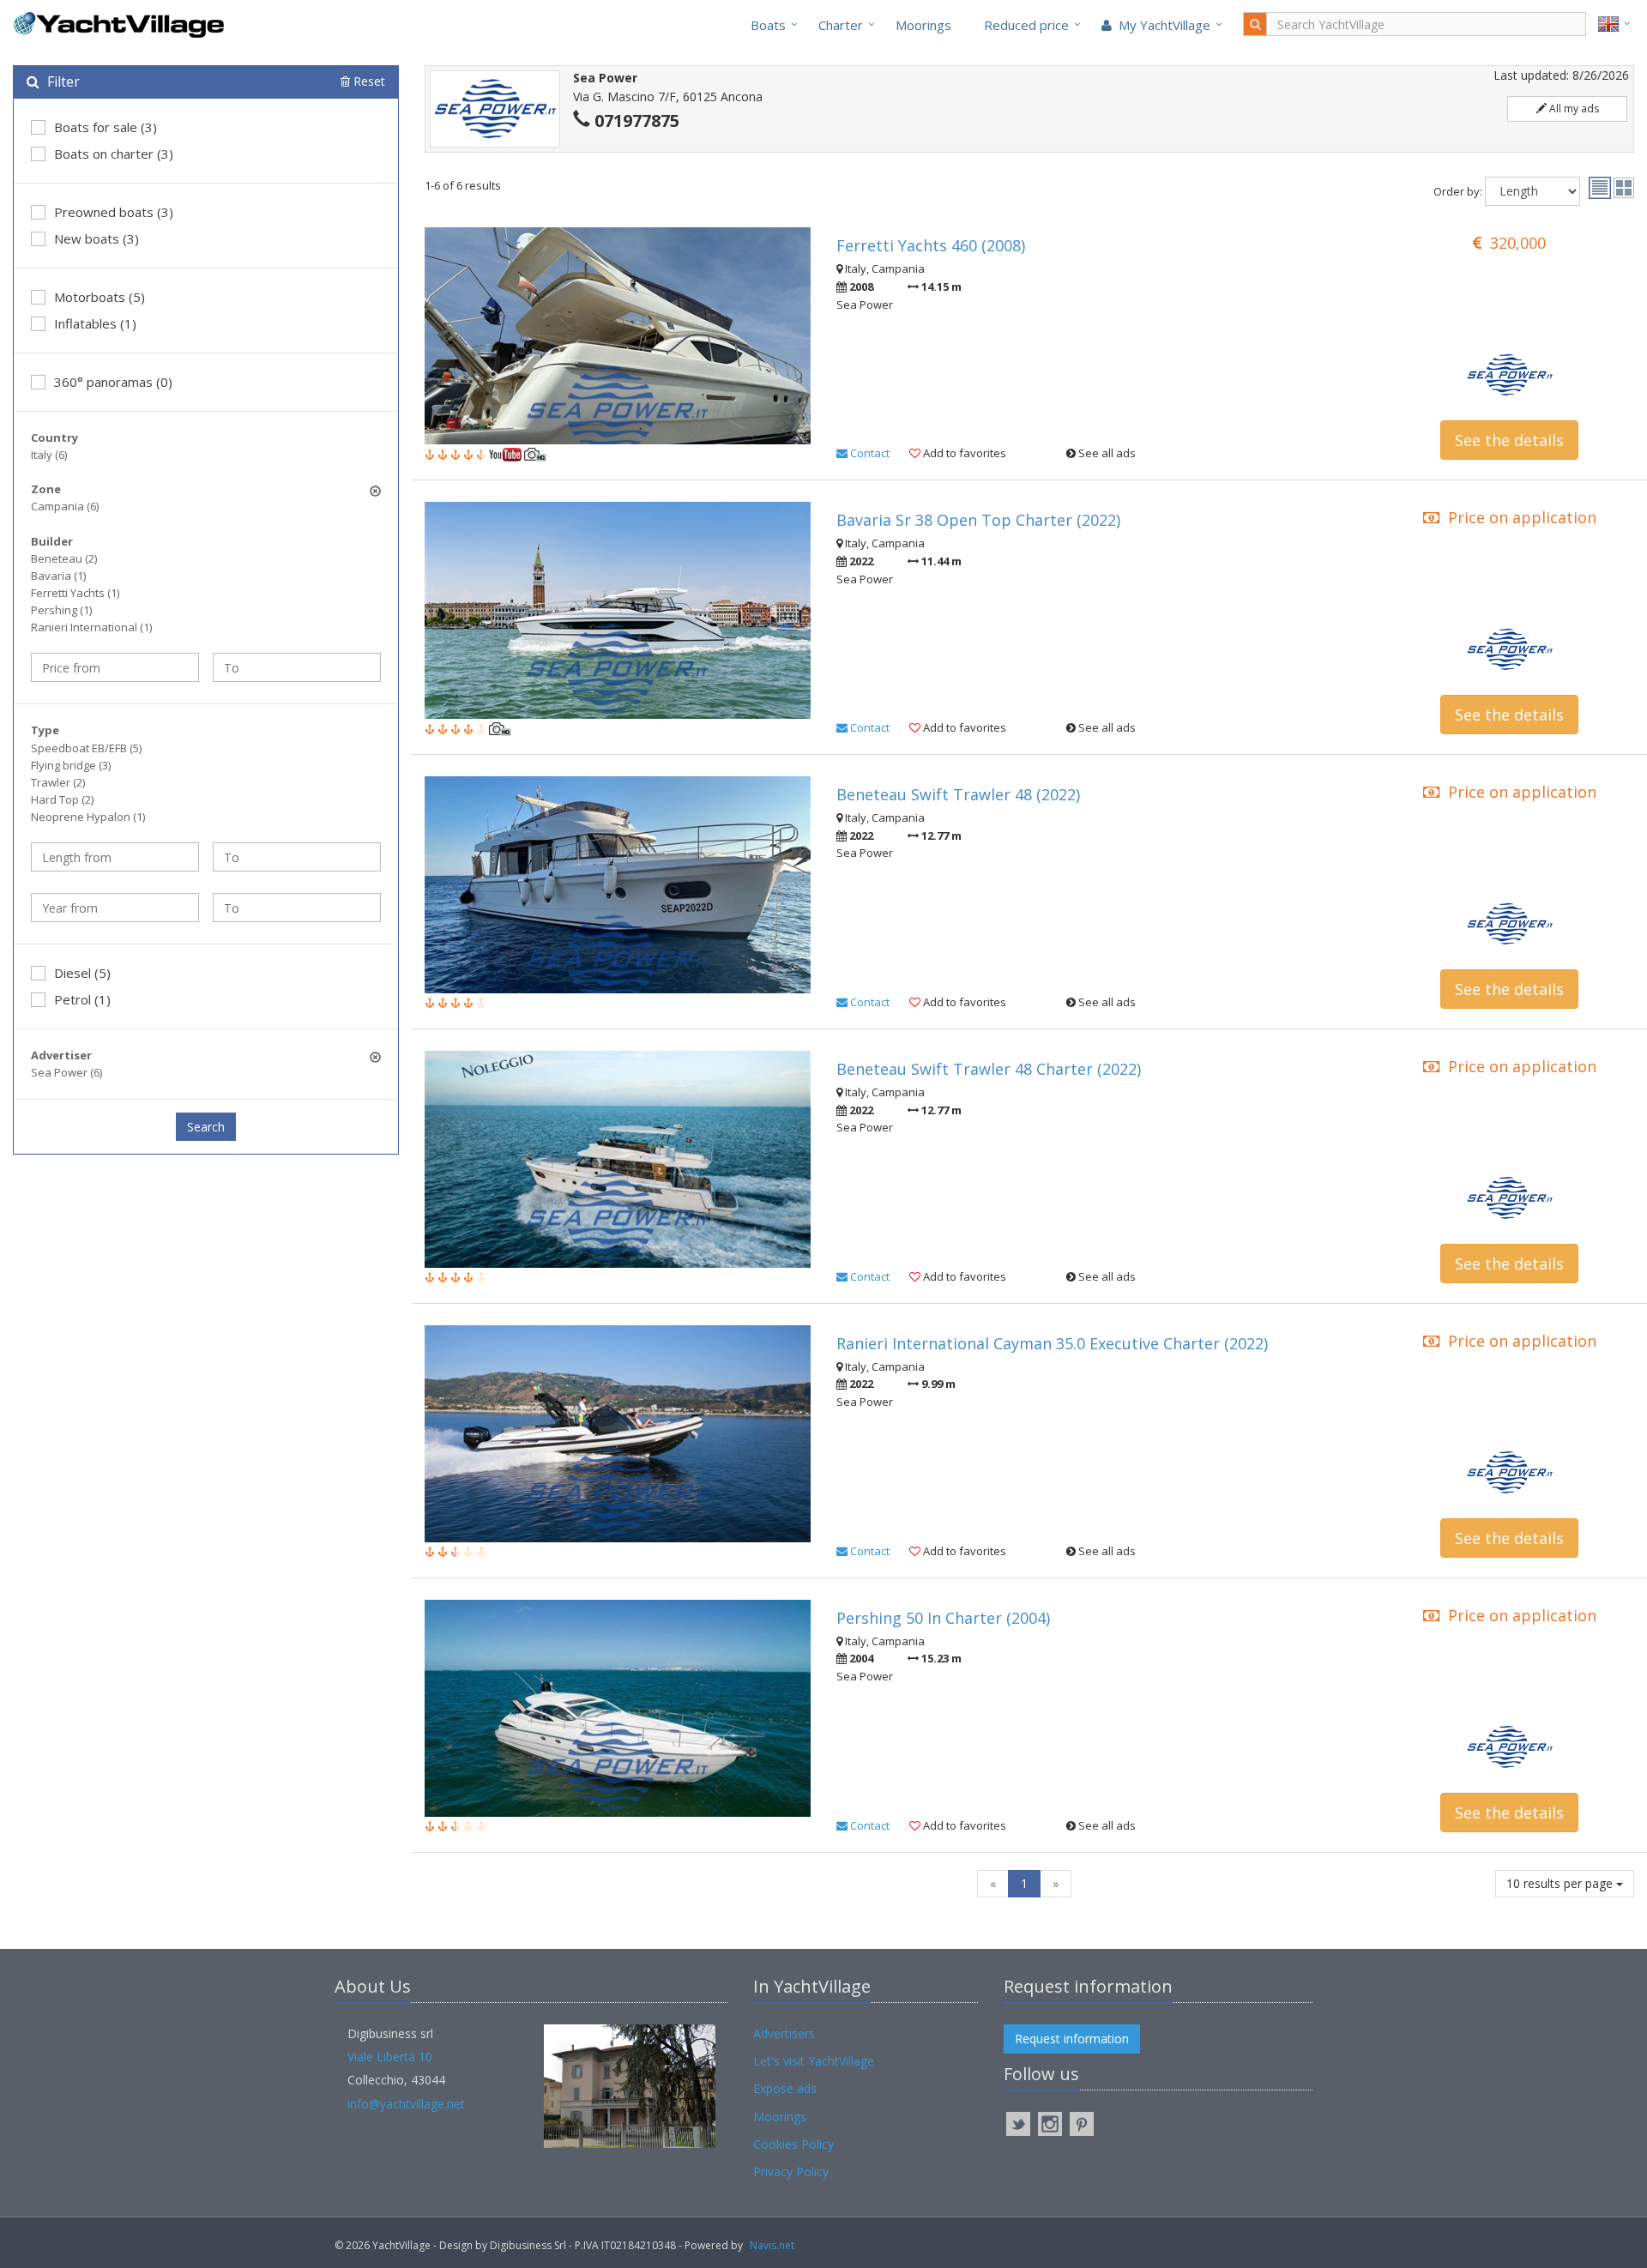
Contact (869, 453)
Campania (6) (65, 506)
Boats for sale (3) (106, 127)
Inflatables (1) (95, 323)
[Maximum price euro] (297, 667)
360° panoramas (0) (113, 382)
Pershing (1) (61, 610)
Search (206, 1127)
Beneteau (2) (64, 558)
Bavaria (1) (58, 576)
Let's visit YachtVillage (814, 2061)
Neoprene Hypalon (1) (88, 817)
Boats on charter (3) (114, 154)
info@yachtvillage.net (406, 2104)
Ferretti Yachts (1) (75, 593)
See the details (1509, 440)
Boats (768, 25)
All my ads (1573, 109)
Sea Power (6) (66, 1072)
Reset (368, 81)
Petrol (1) (82, 999)
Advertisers (784, 2033)
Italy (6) (49, 455)
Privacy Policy (791, 2171)
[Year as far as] (297, 908)
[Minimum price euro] (115, 667)
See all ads (1106, 453)
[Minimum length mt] (115, 857)
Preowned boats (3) (114, 212)
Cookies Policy (793, 2144)
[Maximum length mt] (297, 857)
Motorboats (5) (100, 297)
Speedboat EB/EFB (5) (86, 748)
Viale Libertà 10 (390, 2057)
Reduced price (1026, 25)
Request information (1072, 2039)
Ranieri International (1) (91, 627)
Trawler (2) (58, 782)
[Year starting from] (115, 908)
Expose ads (785, 2088)
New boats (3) (97, 238)
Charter (841, 25)
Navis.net (772, 2245)
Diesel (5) (82, 973)
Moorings (923, 25)
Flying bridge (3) (71, 765)
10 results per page (1561, 1883)
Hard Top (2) (62, 799)
